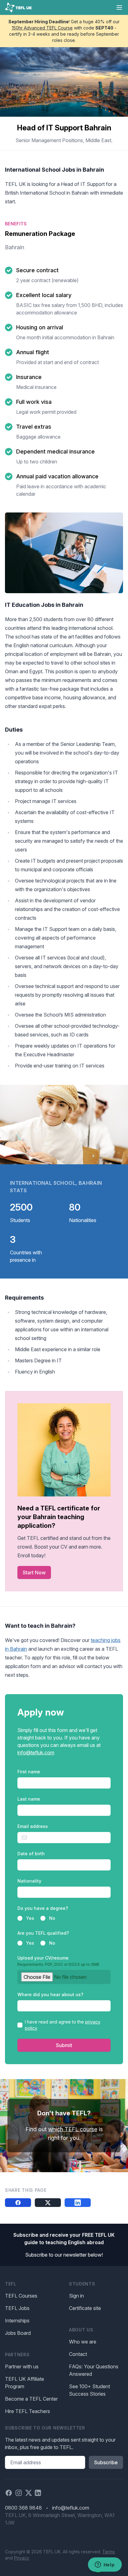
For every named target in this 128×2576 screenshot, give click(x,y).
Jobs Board (18, 2333)
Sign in (76, 2296)
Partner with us (22, 2366)
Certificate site (85, 2308)
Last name (29, 1799)
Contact (78, 2354)
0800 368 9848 (23, 2508)
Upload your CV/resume (58, 1961)
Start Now (34, 1572)
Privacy (22, 2558)
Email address (33, 1826)
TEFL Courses (21, 2296)
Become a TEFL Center (31, 2399)
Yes (30, 1918)
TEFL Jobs (17, 2308)
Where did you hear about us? (50, 1994)
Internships (17, 2321)
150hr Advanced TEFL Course (42, 28)
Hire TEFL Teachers (27, 2411)
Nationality (29, 1881)
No (52, 1918)
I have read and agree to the (63, 2025)
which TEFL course (73, 2129)
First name (29, 1772)
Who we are (83, 2342)
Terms (109, 2552)
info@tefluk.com (36, 1753)
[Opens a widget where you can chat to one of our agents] (105, 2565)
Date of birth (31, 1854)
